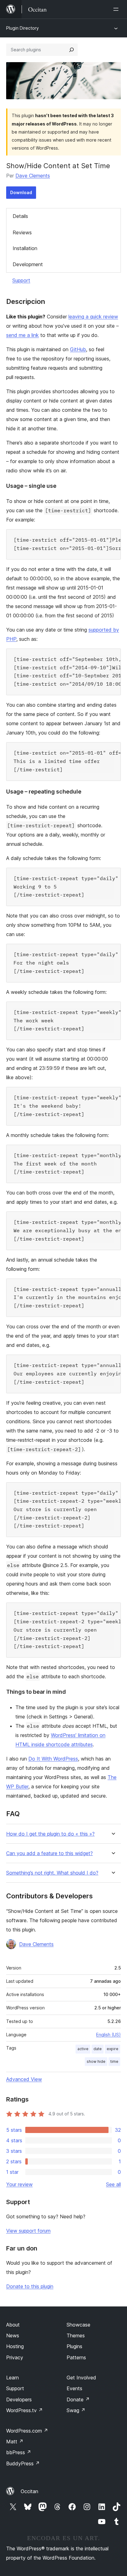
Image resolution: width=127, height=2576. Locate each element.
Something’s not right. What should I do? (52, 1873)
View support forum (28, 2231)
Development (28, 264)
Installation (25, 248)
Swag (76, 2410)
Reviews (22, 232)
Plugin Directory (23, 28)
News (13, 2335)
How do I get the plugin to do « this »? (50, 1834)
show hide (96, 2061)
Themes (76, 2335)
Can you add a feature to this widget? (49, 1853)
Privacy (15, 2357)
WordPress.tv (25, 2410)
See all (113, 2184)
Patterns (76, 2357)
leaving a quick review (93, 317)
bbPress (19, 2452)
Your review (19, 2184)
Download (21, 192)
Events (74, 2388)
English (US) (109, 2035)
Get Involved (81, 2378)
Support (21, 280)
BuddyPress (23, 2463)
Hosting (15, 2346)
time (114, 2061)
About (13, 2325)
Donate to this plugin (30, 2286)
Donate (78, 2399)
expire (113, 2049)
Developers (19, 2399)
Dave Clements (33, 176)
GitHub (78, 349)
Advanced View (24, 2079)
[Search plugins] (72, 50)
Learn (12, 2378)
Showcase (78, 2325)
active (83, 2049)
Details (20, 216)
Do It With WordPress (53, 1759)
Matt (15, 2442)
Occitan (29, 2491)
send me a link (23, 335)
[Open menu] (117, 9)
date (98, 2049)
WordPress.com (27, 2431)
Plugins (74, 2346)
